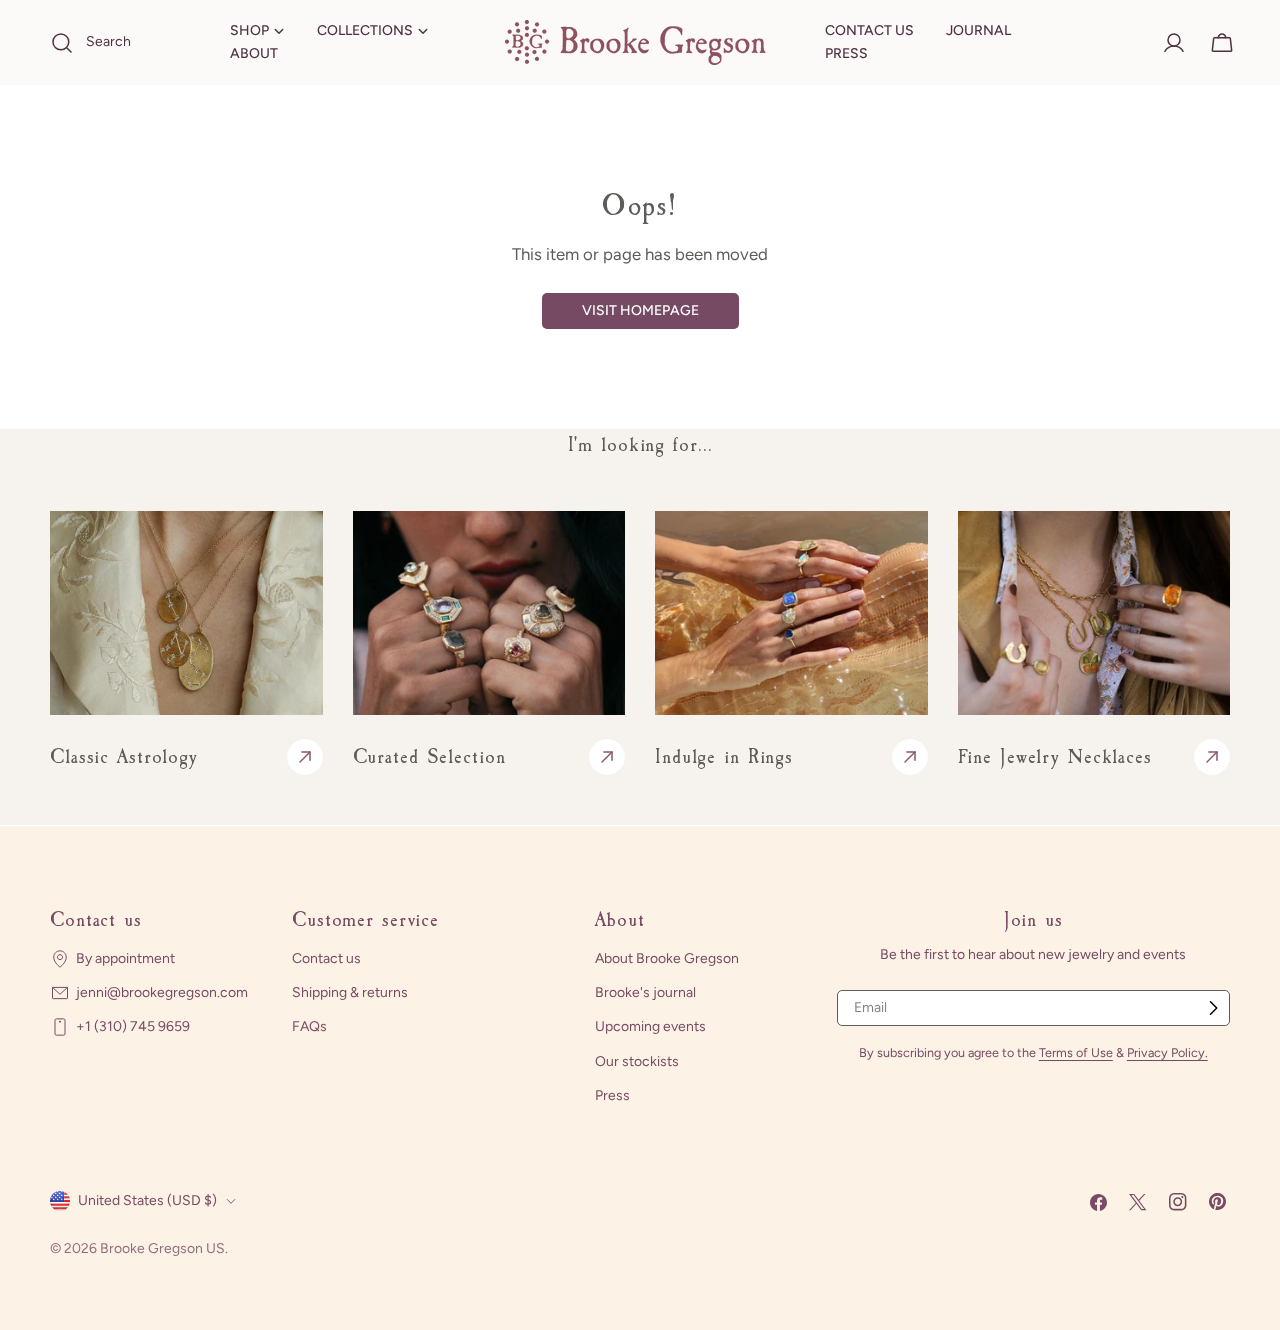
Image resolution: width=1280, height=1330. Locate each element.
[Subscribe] (1213, 1008)
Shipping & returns (350, 992)
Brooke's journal (645, 992)
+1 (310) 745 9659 (133, 1026)
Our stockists (637, 1060)
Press (612, 1094)
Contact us (326, 958)
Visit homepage (640, 310)
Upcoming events (650, 1026)
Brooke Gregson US (162, 1248)
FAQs (309, 1026)
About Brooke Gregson (667, 958)
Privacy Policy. (1167, 1052)
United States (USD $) (147, 1200)
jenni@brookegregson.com (162, 992)
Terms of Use (1076, 1052)
